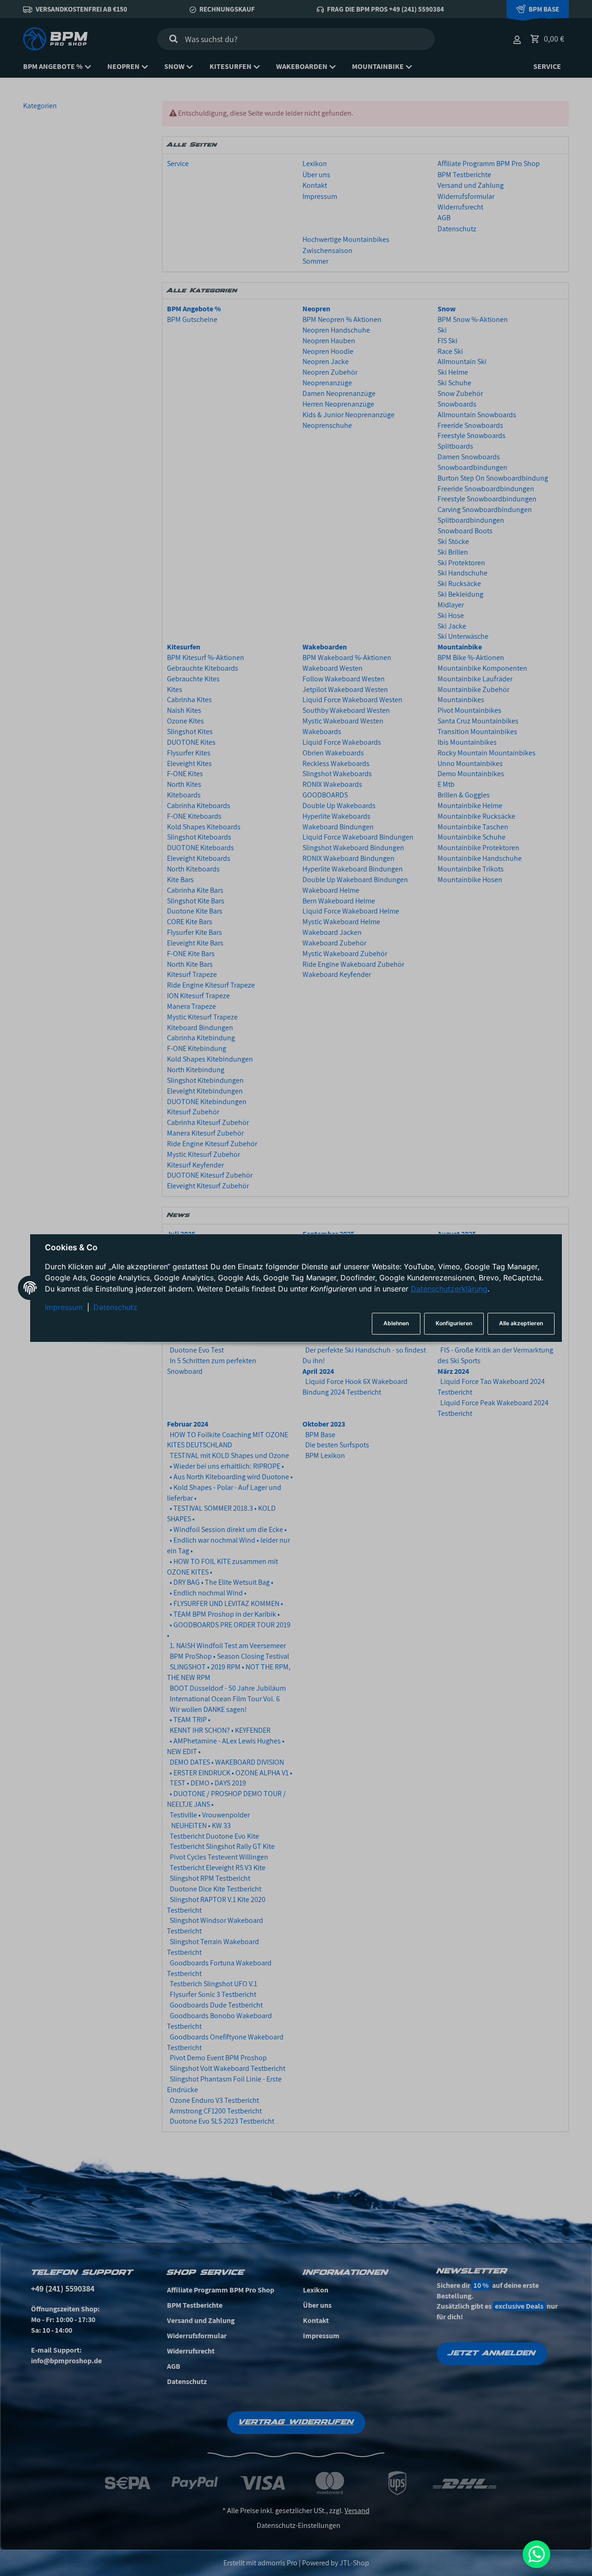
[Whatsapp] (536, 2554)
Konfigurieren (454, 1324)
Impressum (64, 1307)
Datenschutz (115, 1307)
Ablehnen (396, 1324)
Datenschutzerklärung (449, 1289)
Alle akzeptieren (521, 1324)
